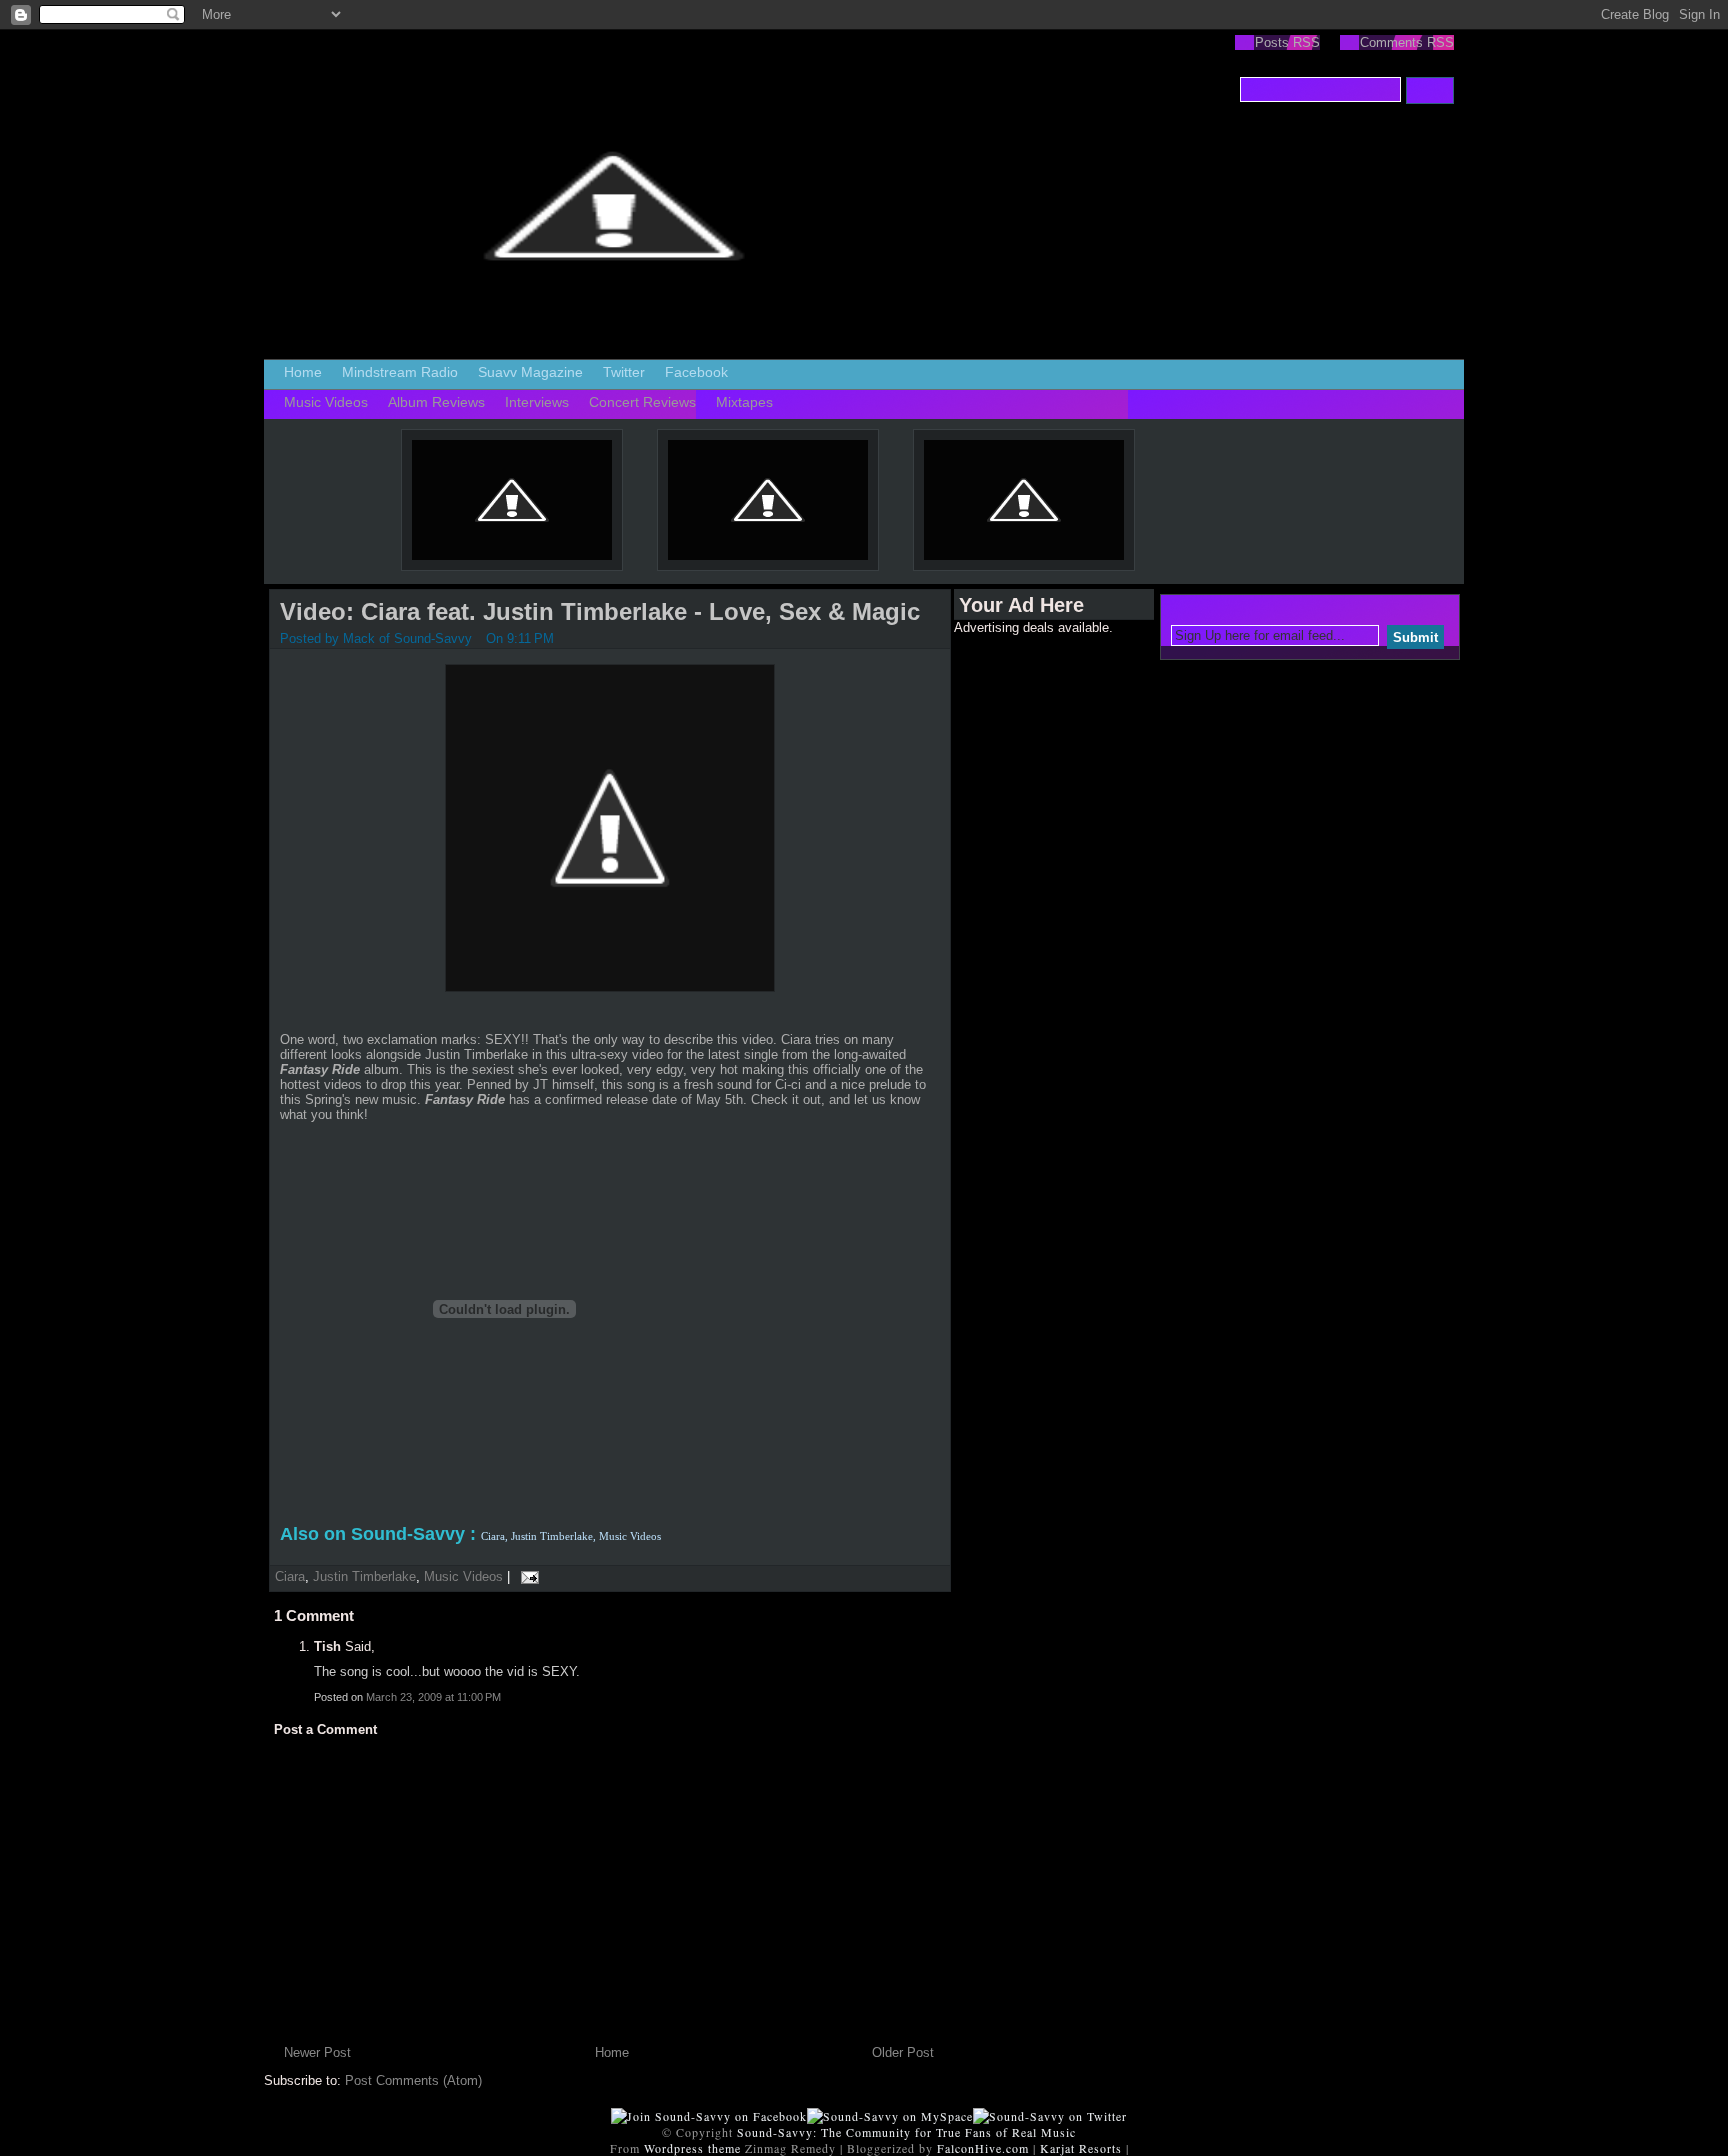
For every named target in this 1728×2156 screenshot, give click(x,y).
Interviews (537, 402)
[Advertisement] (1034, 935)
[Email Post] (526, 1576)
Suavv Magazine (530, 372)
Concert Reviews (642, 402)
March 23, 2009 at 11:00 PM (433, 1697)
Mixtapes (744, 402)
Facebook (696, 372)
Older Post (903, 2052)
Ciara (290, 1576)
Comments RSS (1407, 42)
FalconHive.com (983, 2148)
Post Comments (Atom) (413, 2080)
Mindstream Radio (400, 372)
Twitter (624, 372)
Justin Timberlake (364, 1576)
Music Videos (326, 402)
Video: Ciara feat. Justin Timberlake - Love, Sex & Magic (600, 611)
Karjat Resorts (1081, 2148)
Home (303, 372)
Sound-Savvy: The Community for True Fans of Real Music (906, 2132)
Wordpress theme (692, 2148)
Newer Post (317, 2052)
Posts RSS (1287, 42)
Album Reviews (436, 402)
